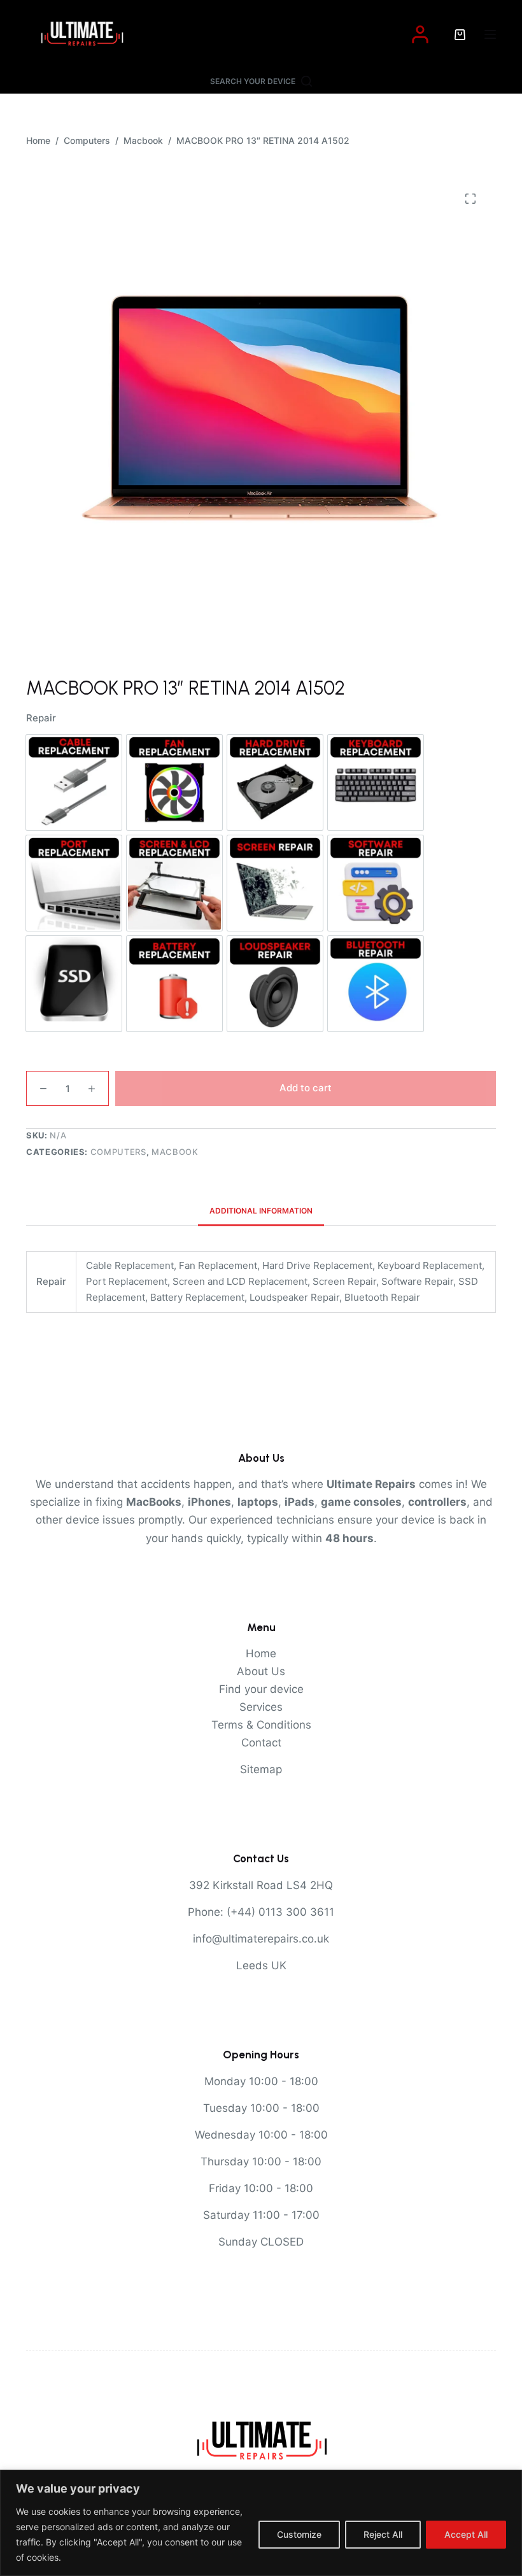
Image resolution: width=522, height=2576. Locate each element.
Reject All (383, 2534)
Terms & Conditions (261, 1725)
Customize (299, 2534)
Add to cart (306, 1088)
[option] (74, 782)
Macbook (175, 1152)
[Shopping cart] (460, 35)
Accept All (466, 2534)
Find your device (261, 1689)
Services (261, 1707)
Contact (261, 1743)
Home (261, 1653)
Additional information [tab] (261, 1211)
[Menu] (490, 34)
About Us (261, 1671)
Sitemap (261, 1769)
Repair (41, 718)
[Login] (420, 34)
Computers (118, 1152)
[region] (261, 2523)
